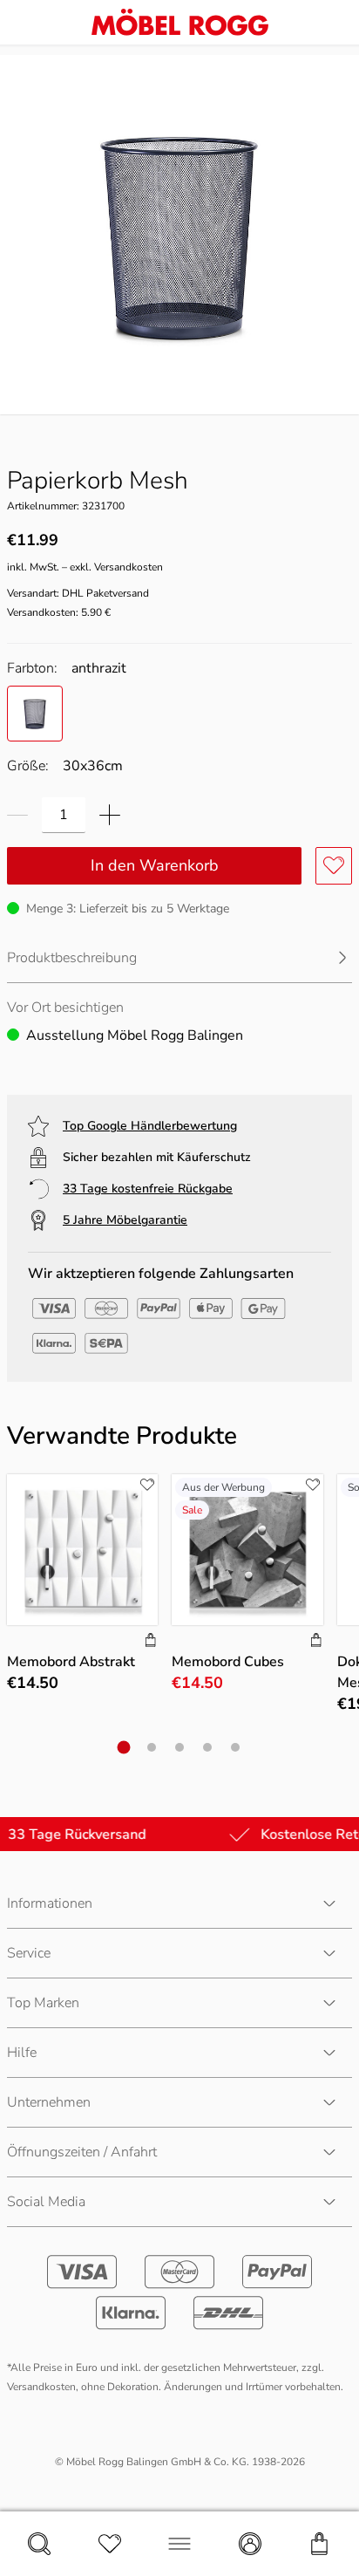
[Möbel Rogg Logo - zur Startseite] (180, 22)
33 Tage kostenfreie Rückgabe (148, 1189)
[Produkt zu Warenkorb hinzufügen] (151, 1642)
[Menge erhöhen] (110, 815)
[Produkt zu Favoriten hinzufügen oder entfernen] (334, 866)
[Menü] (179, 2544)
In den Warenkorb (155, 865)
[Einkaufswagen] (320, 2544)
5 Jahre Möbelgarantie (125, 1220)
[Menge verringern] (17, 815)
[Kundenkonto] (250, 2544)
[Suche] (39, 2544)
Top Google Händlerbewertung (150, 1126)
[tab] (124, 1748)
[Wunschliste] (110, 2544)
